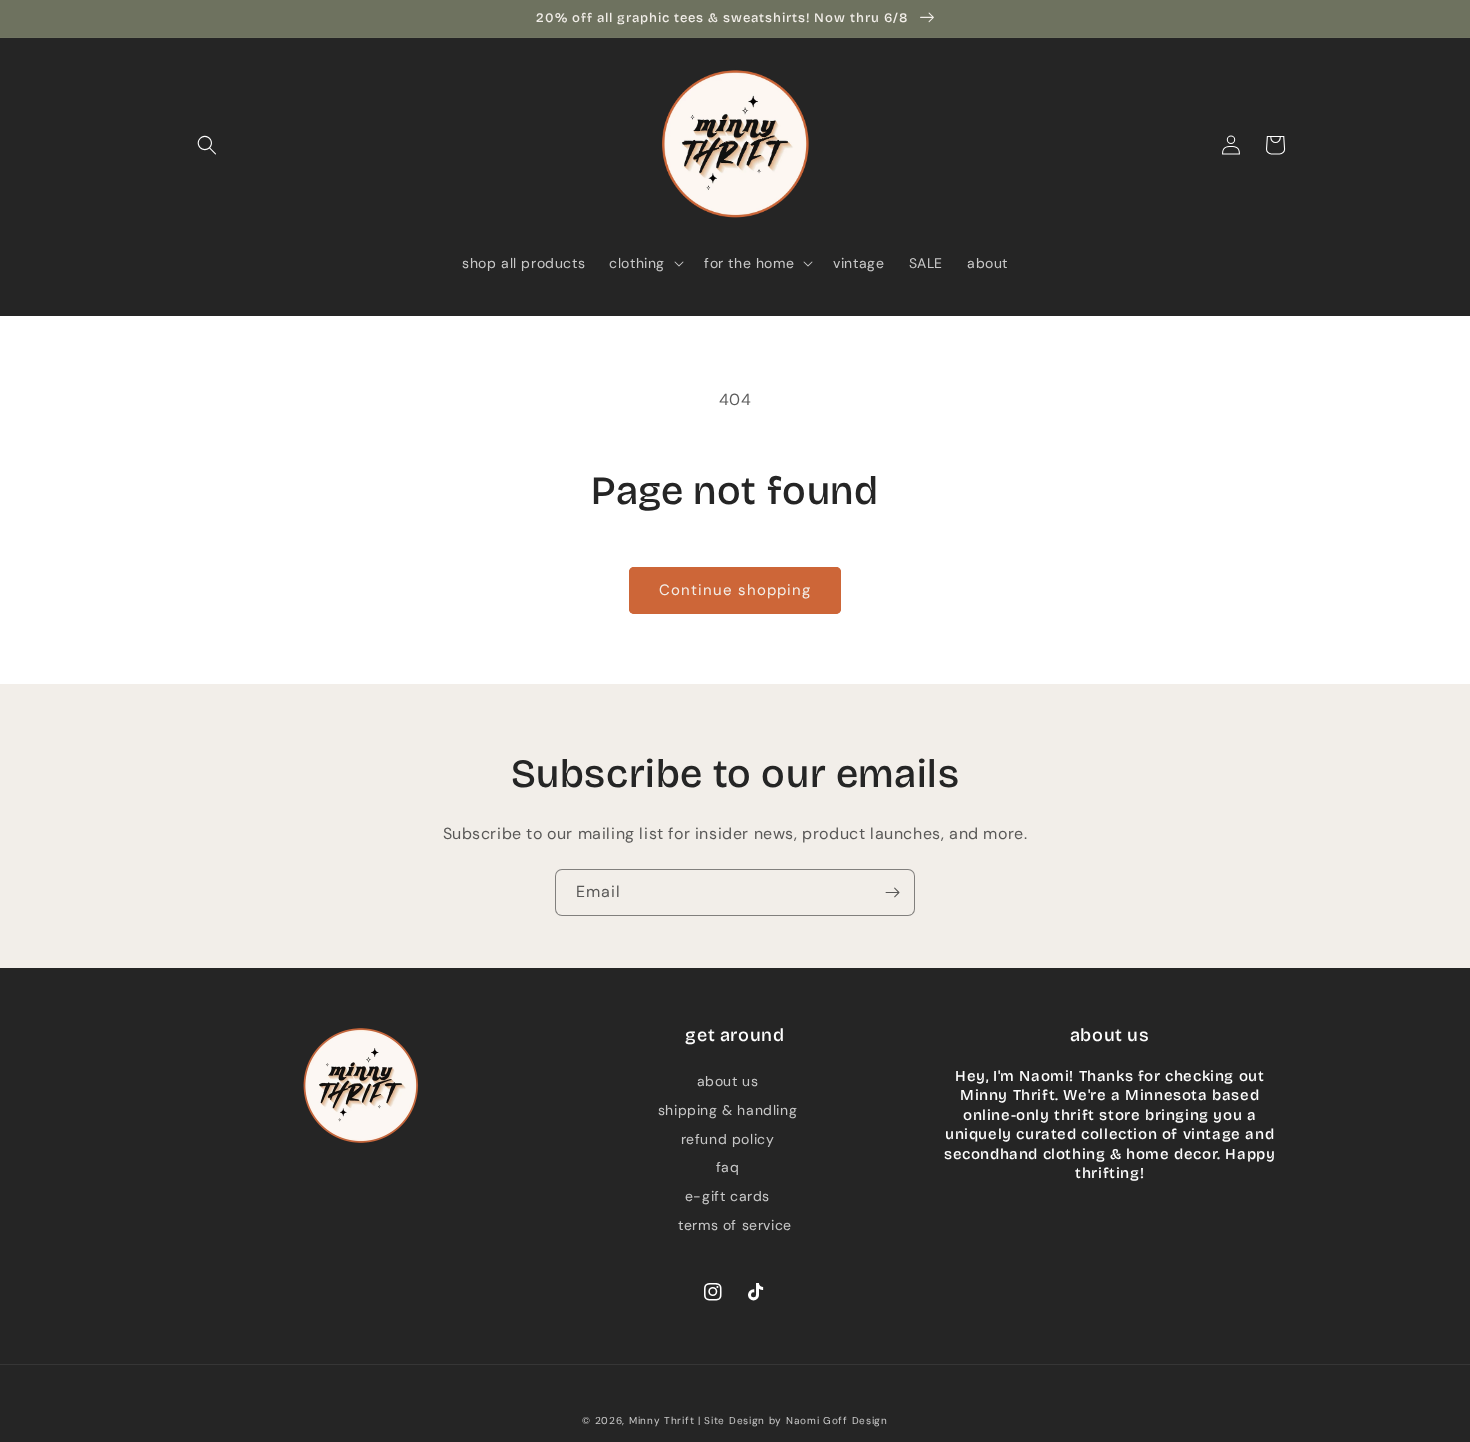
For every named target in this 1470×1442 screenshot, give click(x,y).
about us (728, 1081)
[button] (207, 145)
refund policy (728, 1139)
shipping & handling (727, 1110)
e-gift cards (727, 1196)
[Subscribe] (892, 892)
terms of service (735, 1225)
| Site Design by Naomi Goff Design (793, 1420)
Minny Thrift (661, 1420)
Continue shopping (735, 590)
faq (728, 1167)
